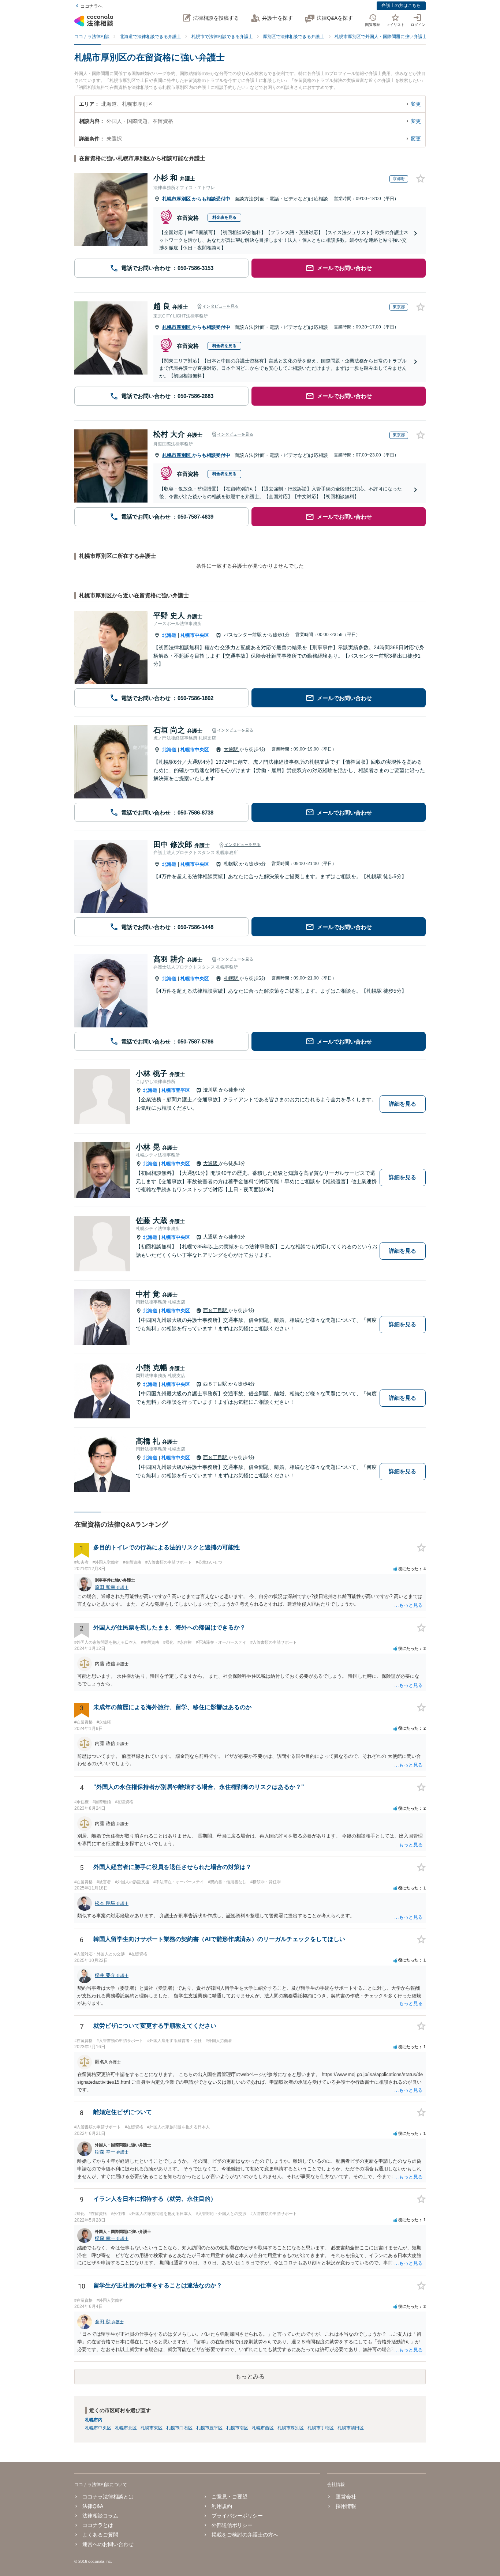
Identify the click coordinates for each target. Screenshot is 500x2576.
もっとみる (250, 2376)
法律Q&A (93, 2506)
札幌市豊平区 (176, 1090)
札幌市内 (94, 2420)
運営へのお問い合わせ (108, 2544)
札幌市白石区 (179, 2428)
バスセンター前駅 (243, 635)
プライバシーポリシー (237, 2516)
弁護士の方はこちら (401, 5)
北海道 (169, 635)
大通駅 (232, 749)
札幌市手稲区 (321, 2428)
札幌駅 (232, 864)
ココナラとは (98, 2525)
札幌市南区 (237, 2428)
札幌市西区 (263, 2428)
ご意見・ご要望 (230, 2497)
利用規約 (222, 2506)
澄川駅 (211, 1090)
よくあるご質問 (100, 2535)
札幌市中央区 (195, 635)
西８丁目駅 (216, 1310)
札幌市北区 (126, 2428)
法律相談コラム (100, 2516)
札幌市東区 (152, 2428)
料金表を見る (224, 217)
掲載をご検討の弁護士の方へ (245, 2535)
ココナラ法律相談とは (108, 2497)
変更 (416, 104)
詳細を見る (402, 1104)
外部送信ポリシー (232, 2525)
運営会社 (346, 2497)
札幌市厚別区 (177, 199)
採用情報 (346, 2506)
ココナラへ (92, 6)
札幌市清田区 (351, 2428)
